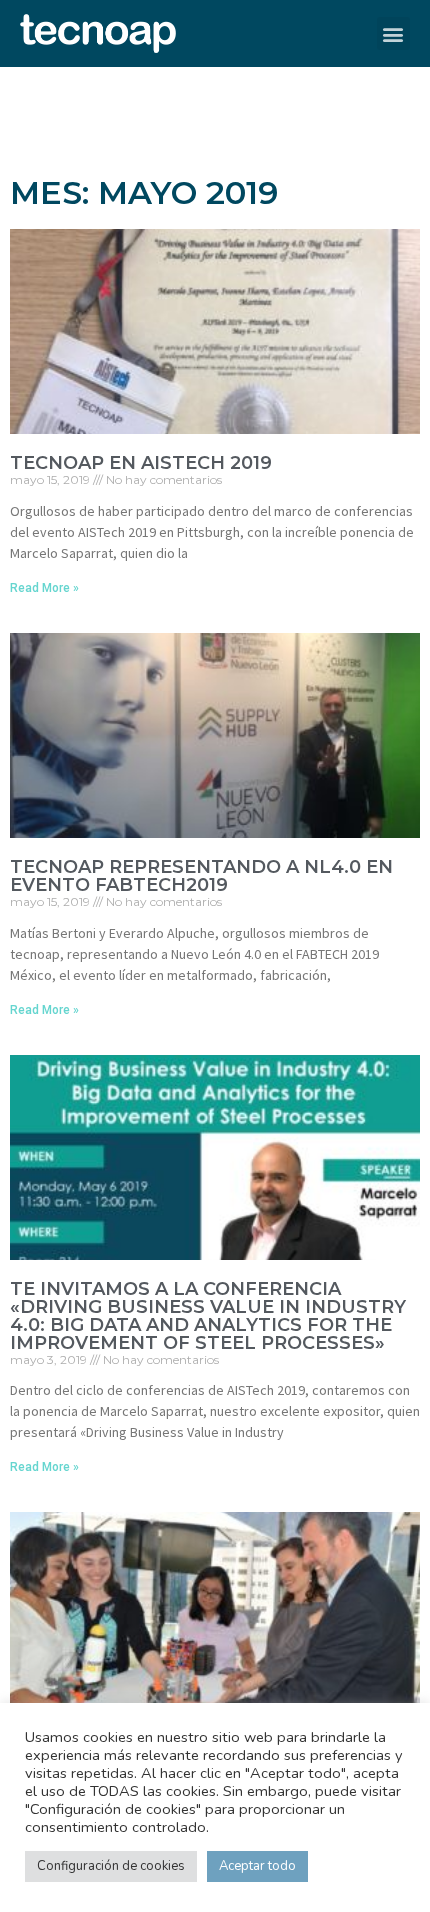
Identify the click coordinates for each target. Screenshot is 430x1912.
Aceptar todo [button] (257, 1866)
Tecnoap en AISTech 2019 (141, 463)
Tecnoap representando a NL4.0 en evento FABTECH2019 (201, 876)
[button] (393, 33)
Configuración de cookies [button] (111, 1866)
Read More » (44, 588)
